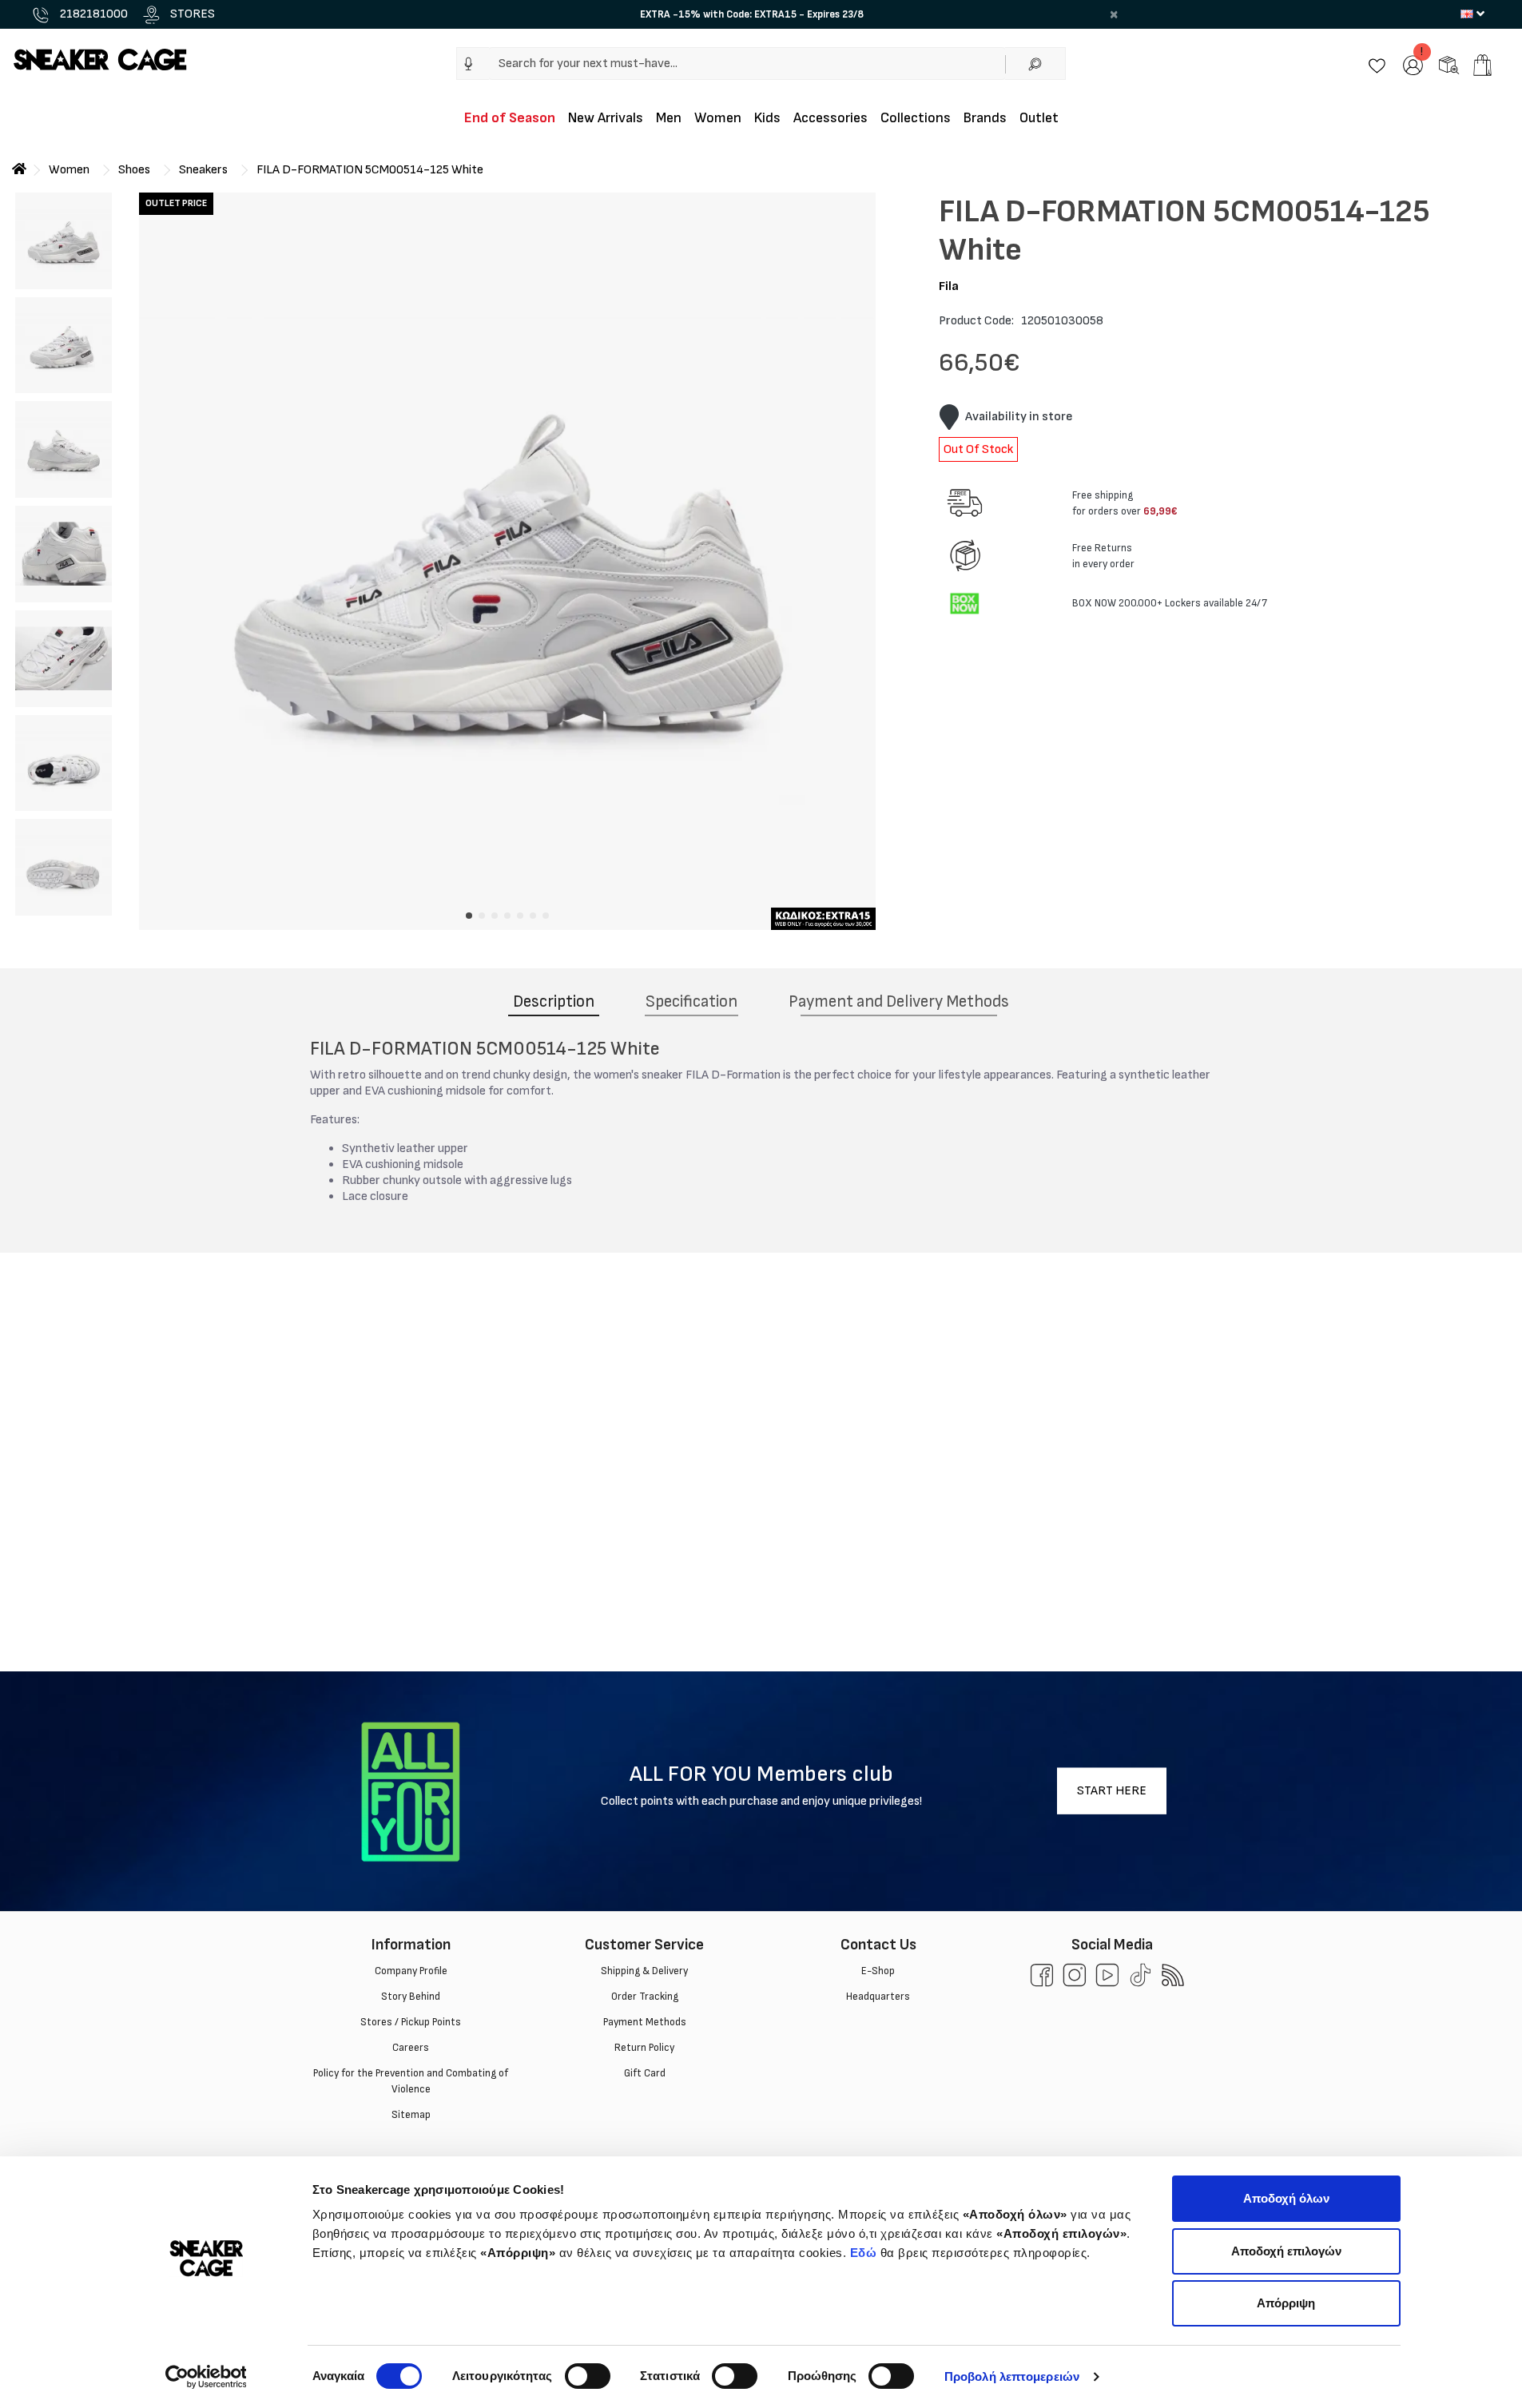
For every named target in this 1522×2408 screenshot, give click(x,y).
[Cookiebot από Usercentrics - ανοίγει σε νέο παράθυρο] (206, 2377)
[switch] (588, 2376)
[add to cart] (1482, 65)
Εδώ (864, 2253)
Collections (916, 118)
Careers (411, 2048)
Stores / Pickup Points (411, 2022)
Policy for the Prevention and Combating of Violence (411, 2081)
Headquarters (878, 1997)
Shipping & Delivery (644, 1971)
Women (718, 118)
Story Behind (411, 1997)
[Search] (1035, 64)
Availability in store (1019, 417)
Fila (949, 286)
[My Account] (1413, 64)
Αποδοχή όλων (1286, 2198)
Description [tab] (554, 1001)
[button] (469, 64)
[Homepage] (19, 170)
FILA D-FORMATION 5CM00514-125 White (370, 170)
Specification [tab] (691, 1001)
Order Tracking (644, 1997)
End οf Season (510, 118)
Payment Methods (644, 2022)
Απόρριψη (1286, 2303)
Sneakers (203, 170)
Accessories (831, 118)
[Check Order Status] (1449, 64)
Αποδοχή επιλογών (1286, 2251)
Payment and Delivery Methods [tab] (899, 1001)
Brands (985, 118)
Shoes (134, 170)
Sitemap (410, 2115)
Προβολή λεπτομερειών (1012, 2376)
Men (669, 118)
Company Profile (410, 1971)
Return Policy (644, 2048)
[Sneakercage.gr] (100, 59)
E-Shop (878, 1971)
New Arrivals (606, 118)
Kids (767, 118)
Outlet (1039, 118)
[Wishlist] (1377, 64)
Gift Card (644, 2073)
